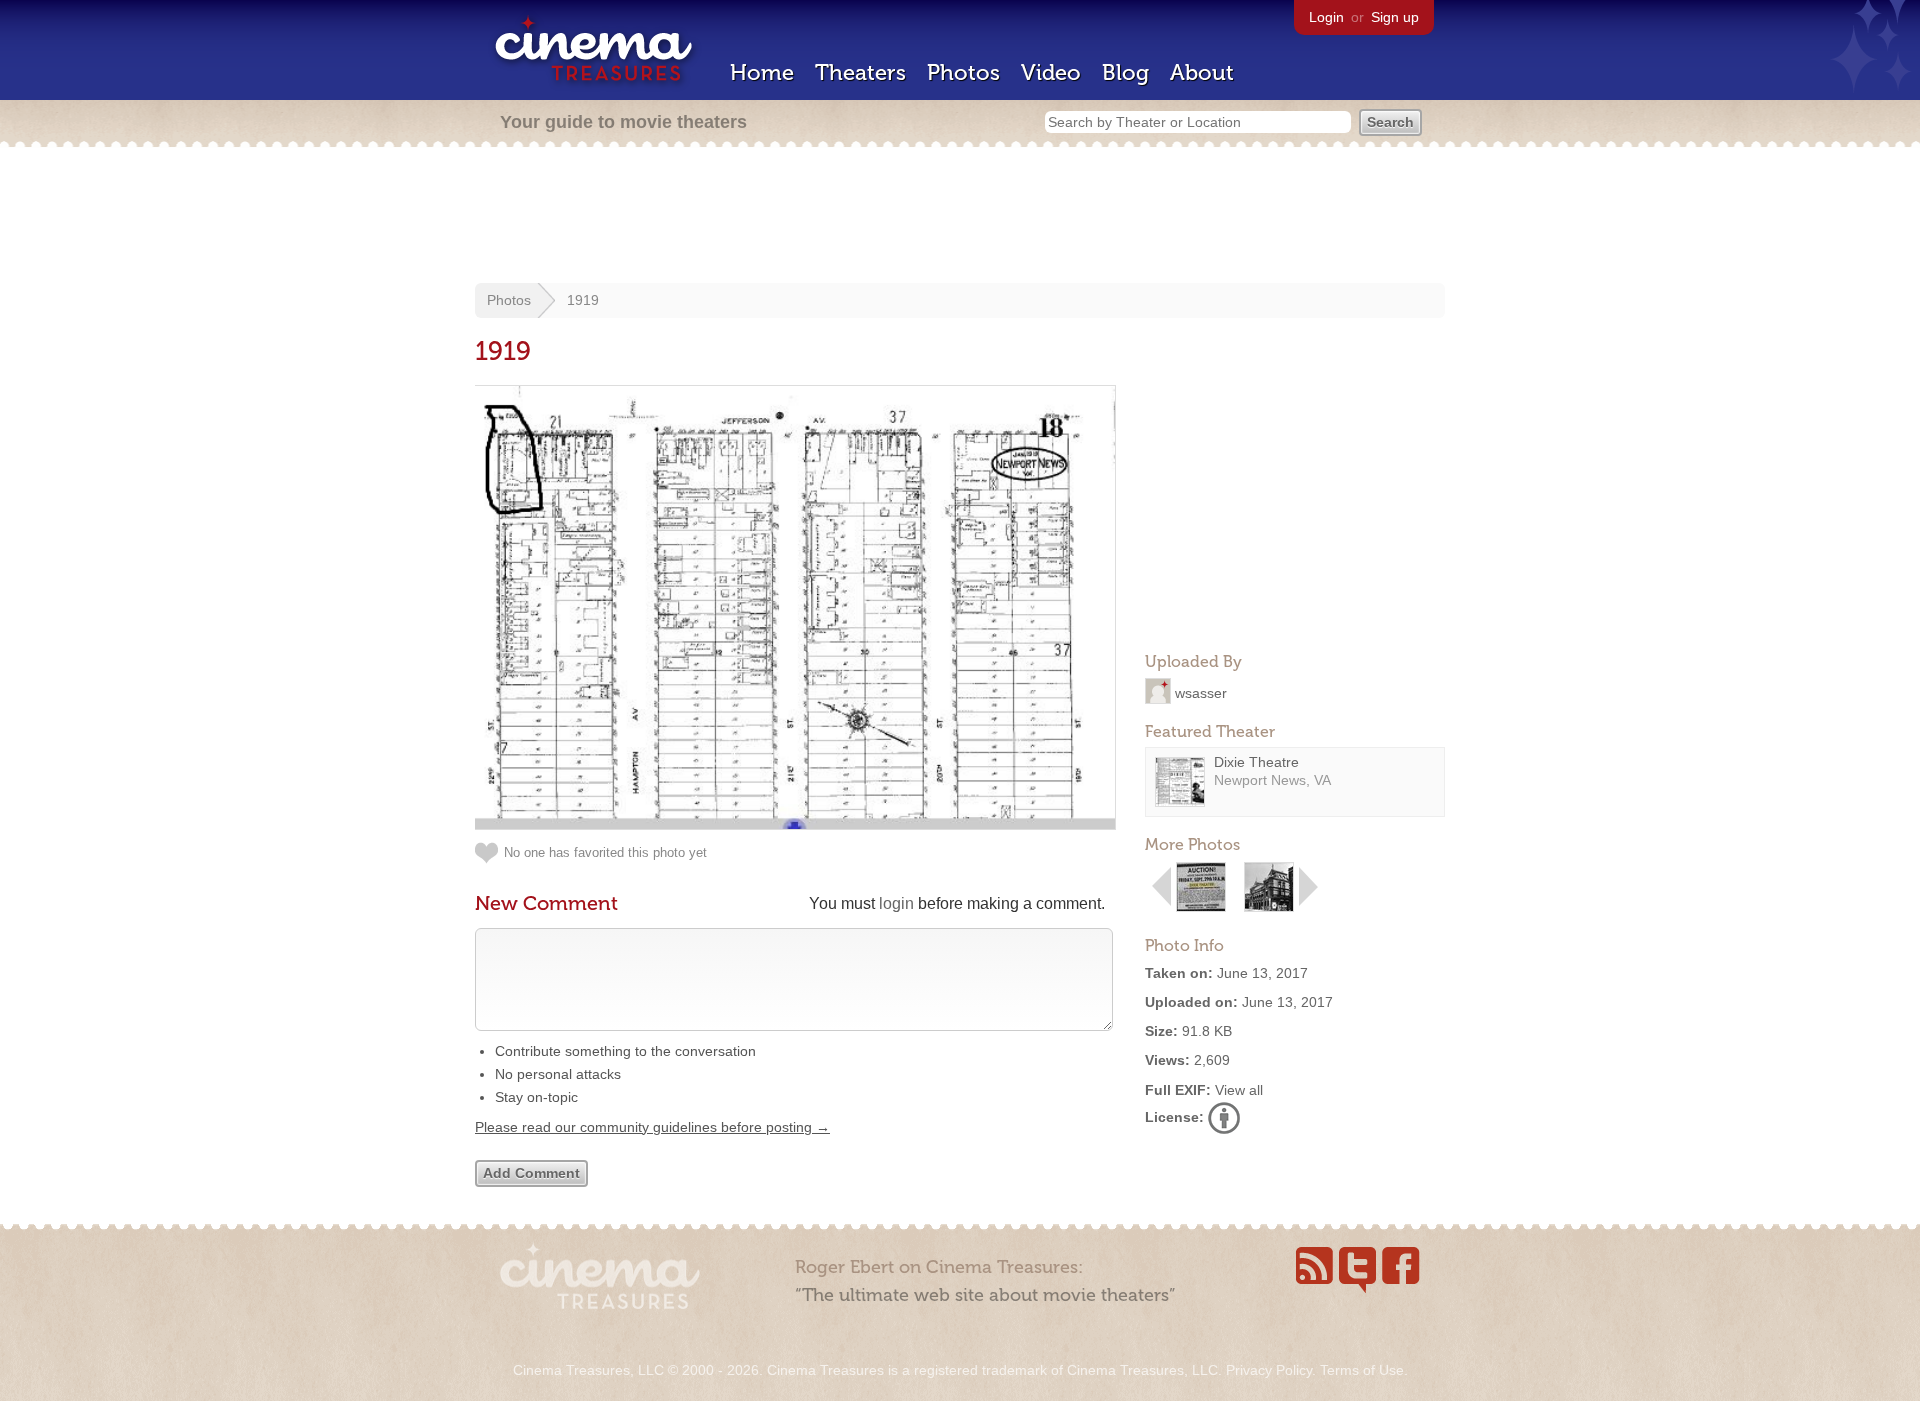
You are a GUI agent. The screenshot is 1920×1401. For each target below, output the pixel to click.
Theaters (860, 72)
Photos (963, 72)
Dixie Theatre (1256, 762)
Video (1051, 72)
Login (1326, 17)
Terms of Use (1362, 1370)
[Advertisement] (960, 217)
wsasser (1201, 692)
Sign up (1395, 17)
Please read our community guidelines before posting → (652, 1127)
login (896, 903)
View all (1239, 1090)
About (1202, 72)
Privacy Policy (1269, 1370)
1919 (583, 300)
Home (762, 72)
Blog (1125, 72)
